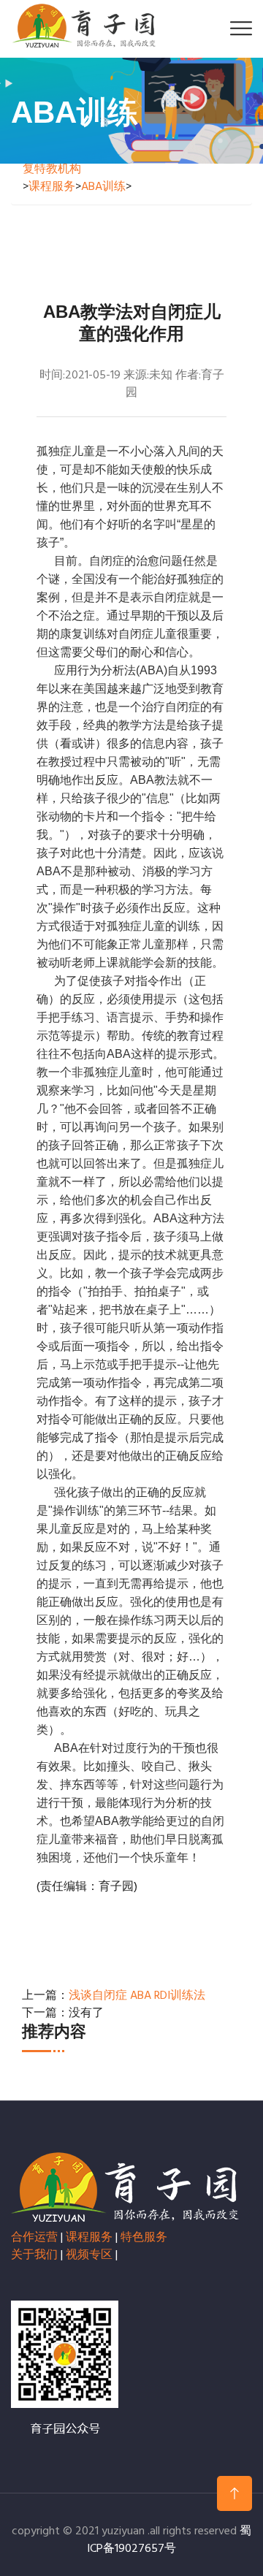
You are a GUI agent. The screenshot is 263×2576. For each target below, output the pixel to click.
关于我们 (34, 2255)
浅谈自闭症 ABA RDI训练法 (137, 1996)
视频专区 (89, 2255)
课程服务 (52, 187)
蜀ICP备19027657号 (169, 2540)
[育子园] (125, 2187)
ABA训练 (103, 187)
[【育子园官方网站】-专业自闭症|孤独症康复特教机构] (84, 26)
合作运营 (34, 2238)
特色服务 (144, 2238)
